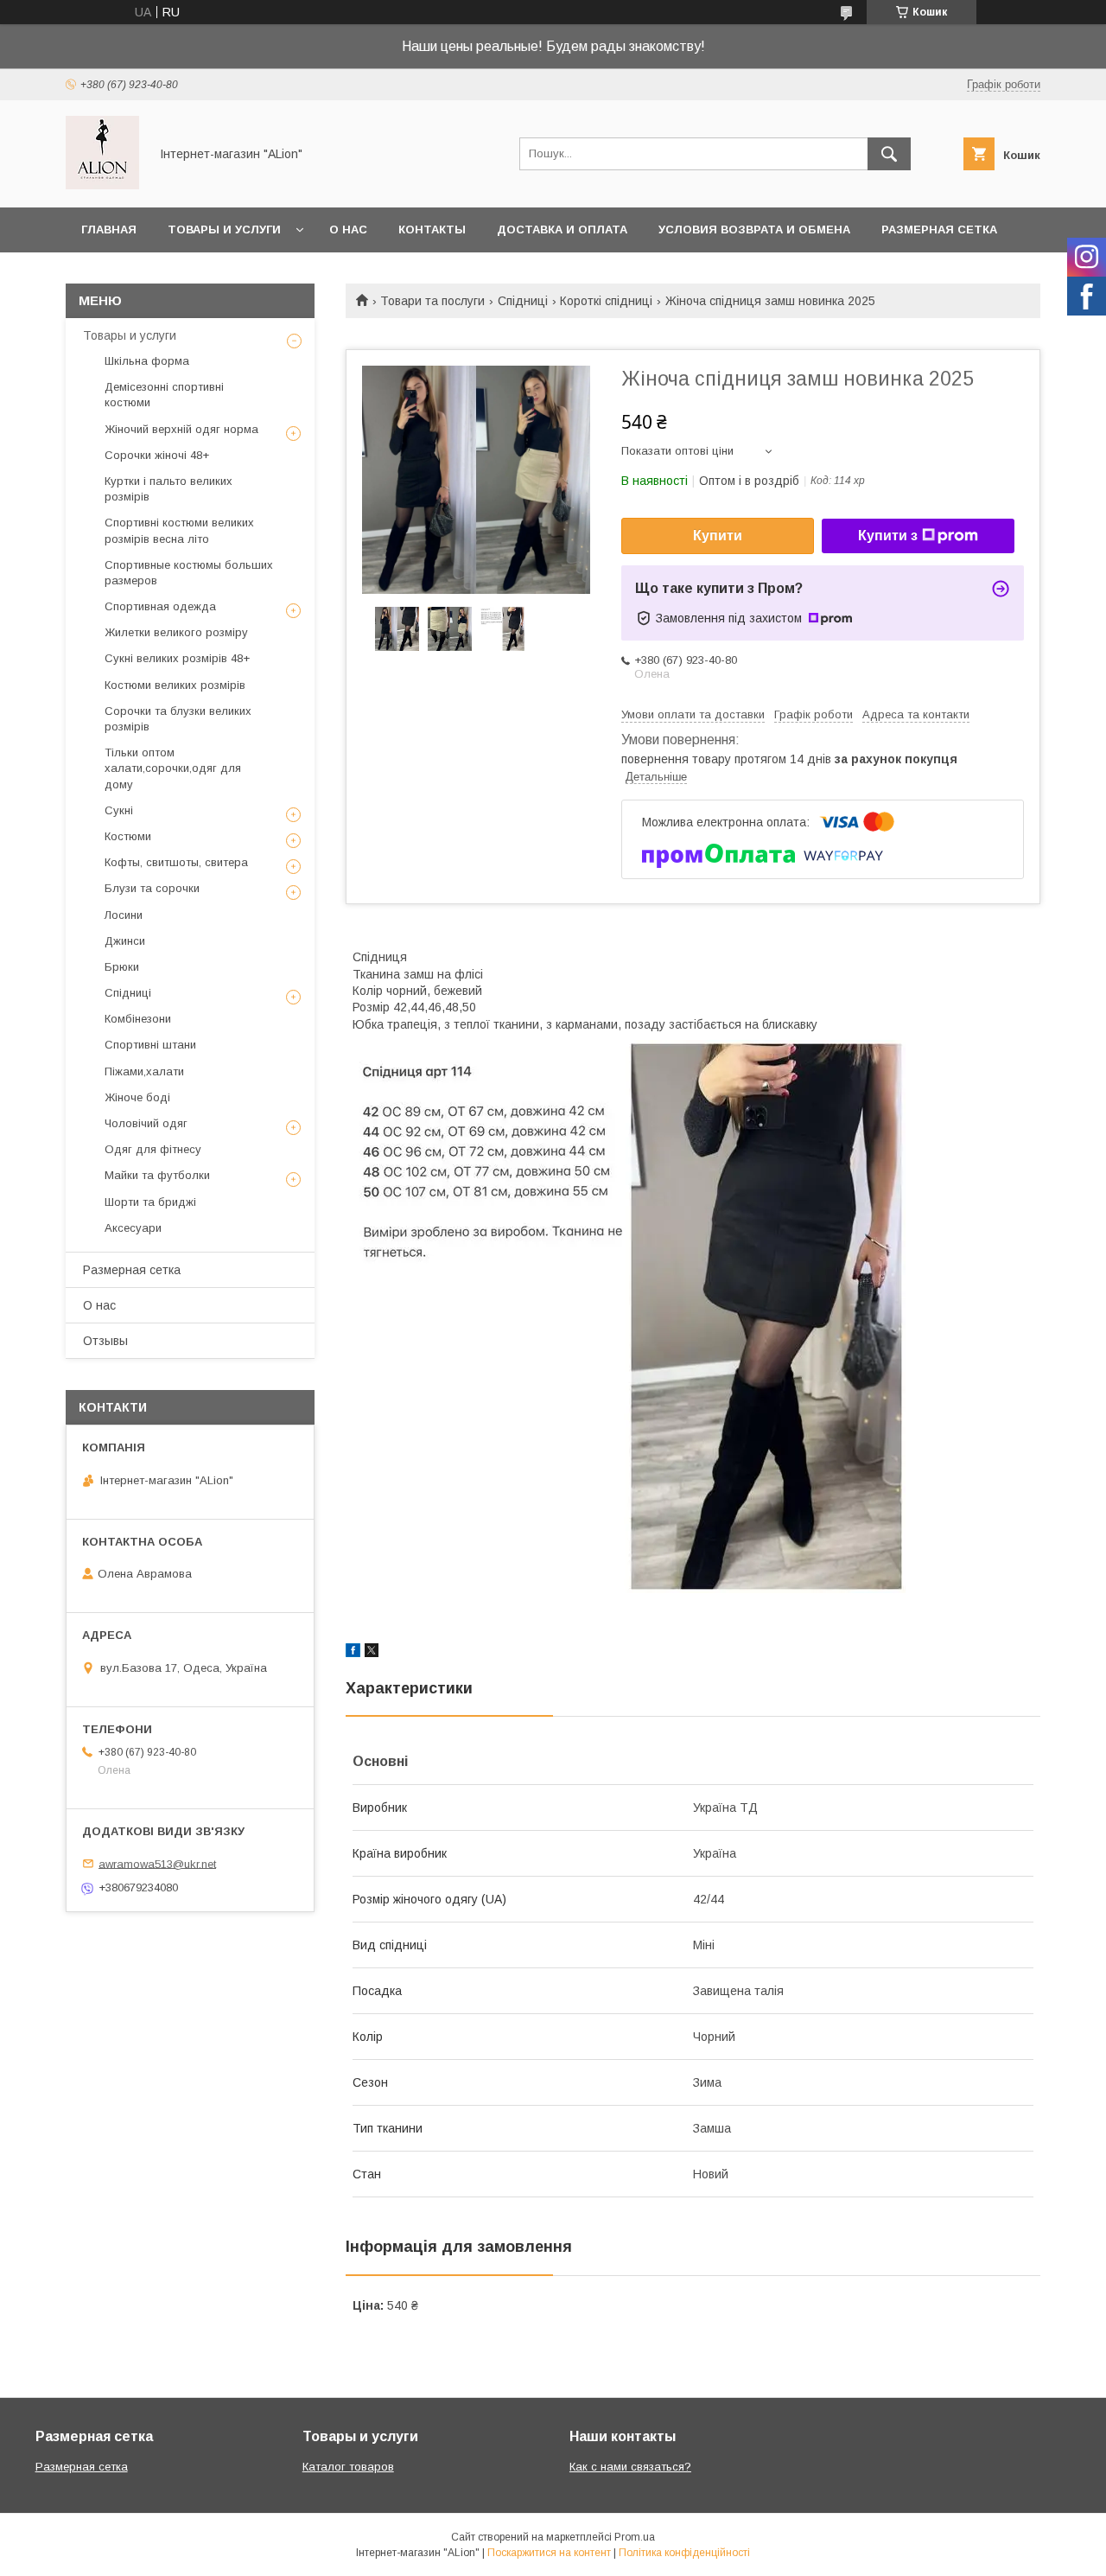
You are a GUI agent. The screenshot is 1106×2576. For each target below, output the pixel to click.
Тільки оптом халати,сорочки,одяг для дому (173, 768)
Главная (109, 230)
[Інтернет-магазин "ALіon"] (102, 185)
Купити (718, 536)
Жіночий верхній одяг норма (181, 429)
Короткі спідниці (606, 301)
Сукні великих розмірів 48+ (177, 658)
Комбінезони (138, 1019)
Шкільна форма (147, 361)
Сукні (119, 810)
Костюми (128, 836)
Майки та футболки (157, 1175)
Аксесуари (133, 1228)
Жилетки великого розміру (176, 632)
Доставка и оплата (562, 230)
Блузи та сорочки (152, 888)
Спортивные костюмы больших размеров (189, 573)
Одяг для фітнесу (153, 1149)
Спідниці (523, 301)
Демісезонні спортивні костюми (164, 395)
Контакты (432, 230)
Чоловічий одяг (146, 1123)
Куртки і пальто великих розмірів (168, 489)
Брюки (122, 967)
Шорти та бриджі (150, 1202)
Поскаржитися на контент (549, 2553)
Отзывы (105, 1341)
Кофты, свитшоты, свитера (176, 862)
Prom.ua (635, 2537)
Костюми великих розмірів (175, 685)
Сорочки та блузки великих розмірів (178, 719)
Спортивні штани (150, 1045)
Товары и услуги (224, 230)
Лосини (124, 915)
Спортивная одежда (160, 606)
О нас (348, 230)
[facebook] (353, 1653)
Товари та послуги (432, 301)
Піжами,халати (144, 1071)
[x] (372, 1653)
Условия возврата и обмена (754, 230)
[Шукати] (889, 154)
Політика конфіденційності (684, 2553)
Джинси (125, 941)
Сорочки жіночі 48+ (157, 455)
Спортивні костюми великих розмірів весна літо (179, 530)
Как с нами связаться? (630, 2467)
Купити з (888, 536)
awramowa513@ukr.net (157, 1863)
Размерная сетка (939, 230)
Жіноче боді (137, 1097)
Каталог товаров (348, 2467)
